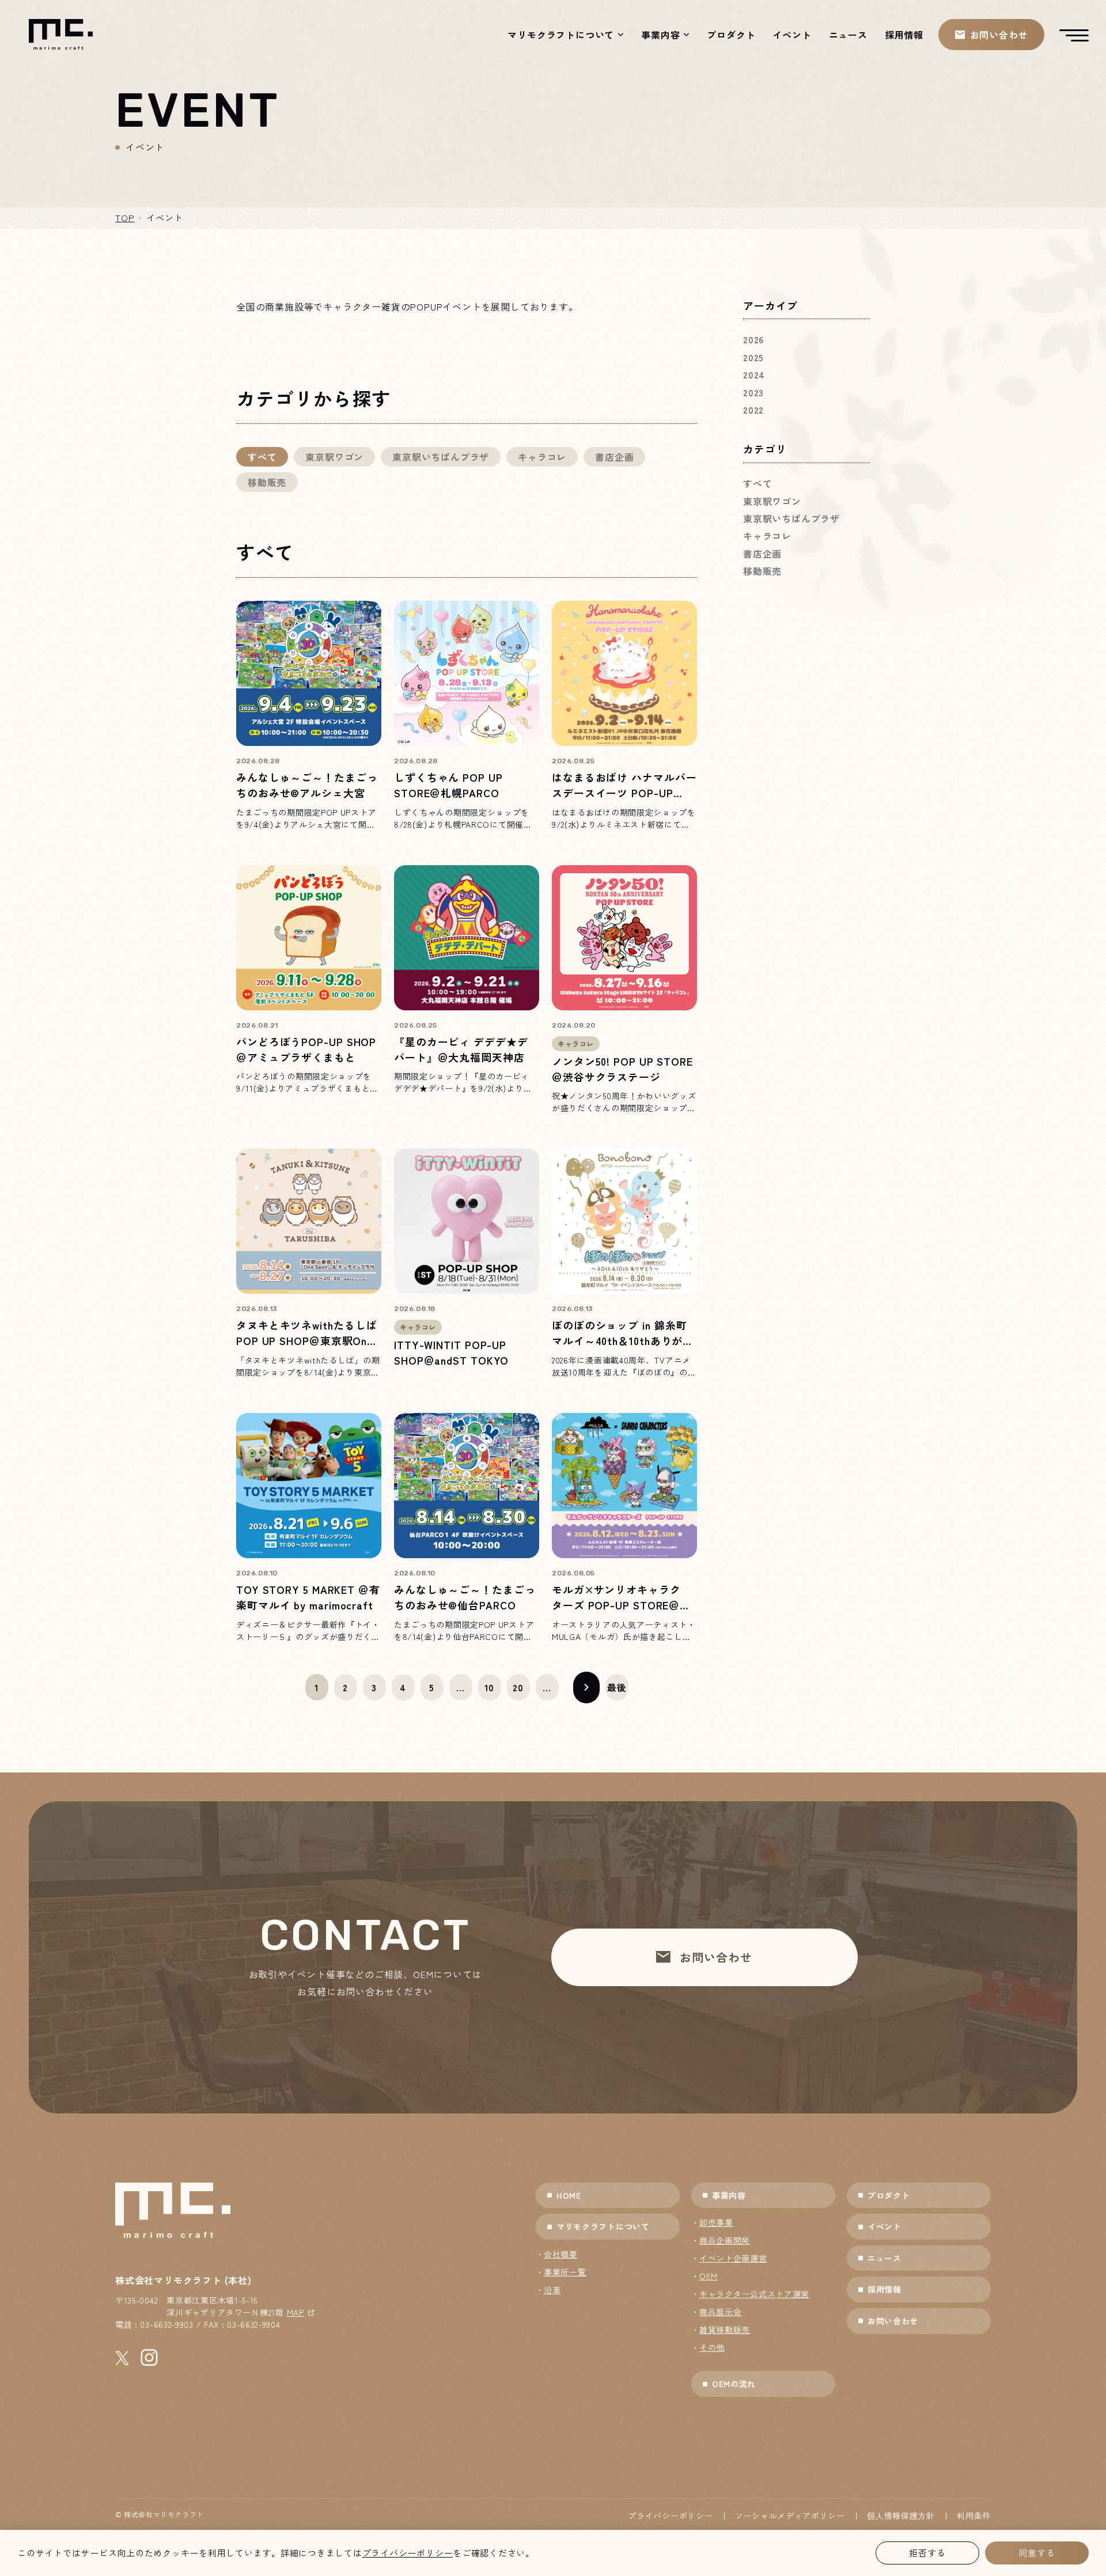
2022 (753, 410)
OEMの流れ (734, 2384)
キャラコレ (542, 457)
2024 (754, 374)
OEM (709, 2276)
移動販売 (267, 482)
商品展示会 (721, 2312)
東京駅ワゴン (334, 457)
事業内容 (660, 35)
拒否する (927, 2553)
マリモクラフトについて (561, 35)
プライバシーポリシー (670, 2516)
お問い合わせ (893, 2321)
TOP (125, 217)
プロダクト (731, 35)
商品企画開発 (725, 2240)
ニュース (848, 35)
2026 (753, 339)
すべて (262, 457)
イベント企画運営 (733, 2258)
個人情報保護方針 (901, 2516)
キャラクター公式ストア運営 (754, 2294)
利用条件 (974, 2516)
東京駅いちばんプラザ (441, 457)
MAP (296, 2312)
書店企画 (614, 457)
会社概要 (561, 2254)
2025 (753, 357)
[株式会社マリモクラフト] (61, 34)
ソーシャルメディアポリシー (790, 2516)
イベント (792, 35)
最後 (617, 1687)
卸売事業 (716, 2222)
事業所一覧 (565, 2272)
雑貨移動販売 (725, 2329)
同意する (1037, 2553)
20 (518, 1687)
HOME (569, 2195)
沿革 (552, 2290)
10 (490, 1687)
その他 (712, 2347)
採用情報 (904, 35)
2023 (753, 392)
